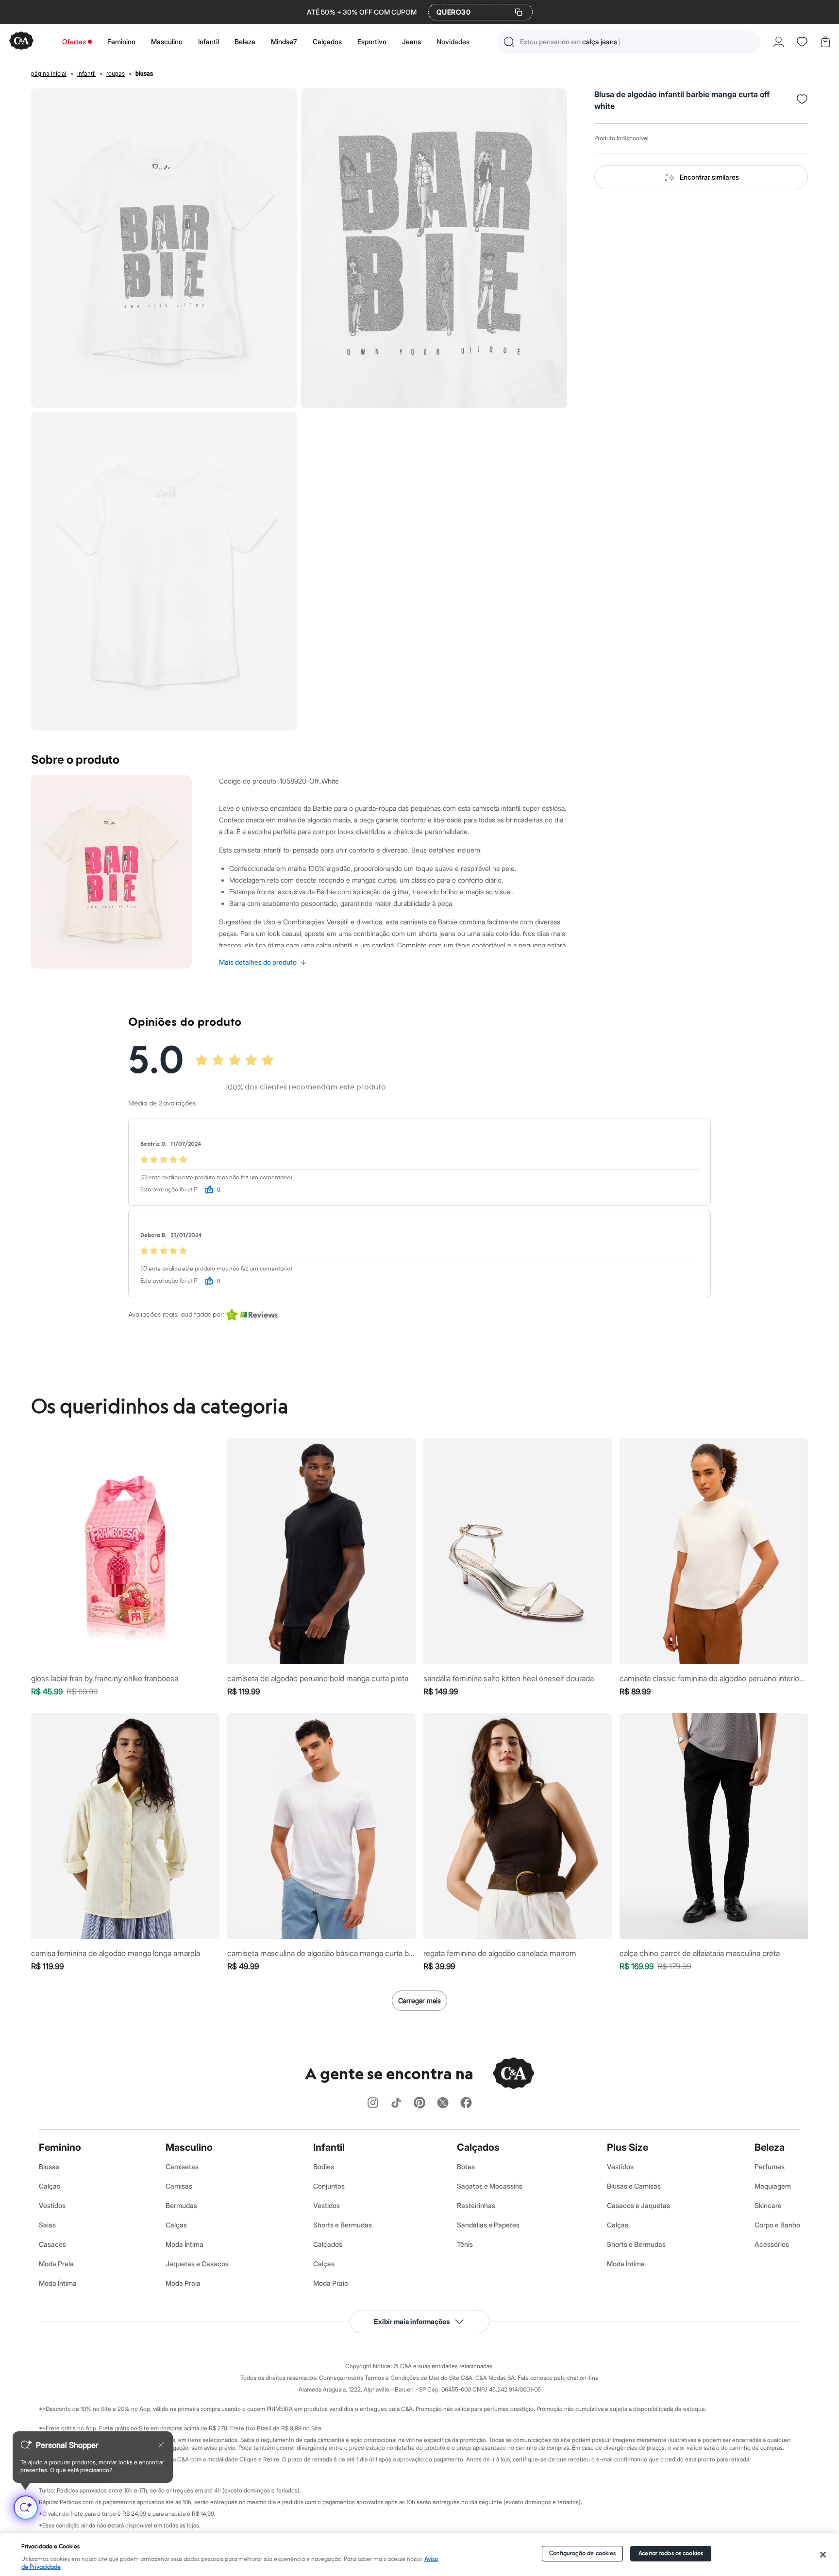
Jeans (411, 42)
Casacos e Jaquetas (638, 2205)
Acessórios (772, 2244)
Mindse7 (284, 42)
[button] (629, 42)
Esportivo (372, 42)
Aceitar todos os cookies (671, 2553)
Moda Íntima (58, 2283)
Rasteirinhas (476, 2205)
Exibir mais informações (412, 2321)
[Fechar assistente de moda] (161, 2445)
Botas (466, 2166)
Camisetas (182, 2166)
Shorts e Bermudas (343, 2225)
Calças (50, 2186)
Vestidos (52, 2205)
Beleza (245, 42)
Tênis (465, 2244)
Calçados (327, 42)
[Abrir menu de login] (779, 42)
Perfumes (770, 2166)
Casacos (52, 2244)
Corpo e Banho (777, 2225)
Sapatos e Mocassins (490, 2186)
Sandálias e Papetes (488, 2225)
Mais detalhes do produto (263, 962)
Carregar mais (419, 2000)
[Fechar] (823, 2555)
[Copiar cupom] (519, 12)
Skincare (768, 2205)
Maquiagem (773, 2186)
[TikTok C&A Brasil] (396, 2103)
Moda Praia (56, 2264)
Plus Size (628, 2147)
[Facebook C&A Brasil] (466, 2103)
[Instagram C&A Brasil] (373, 2103)
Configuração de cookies (583, 2553)
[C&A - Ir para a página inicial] (21, 42)
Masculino (167, 42)
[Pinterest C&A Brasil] (419, 2103)
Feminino (121, 42)
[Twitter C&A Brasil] (443, 2103)
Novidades (453, 42)
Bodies (324, 2166)
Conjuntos (329, 2186)
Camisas (179, 2186)
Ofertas (74, 42)
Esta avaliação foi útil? (169, 1190)
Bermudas (181, 2205)
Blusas (49, 2166)
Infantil (209, 42)
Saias (47, 2225)
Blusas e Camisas (634, 2186)
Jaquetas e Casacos (197, 2264)
